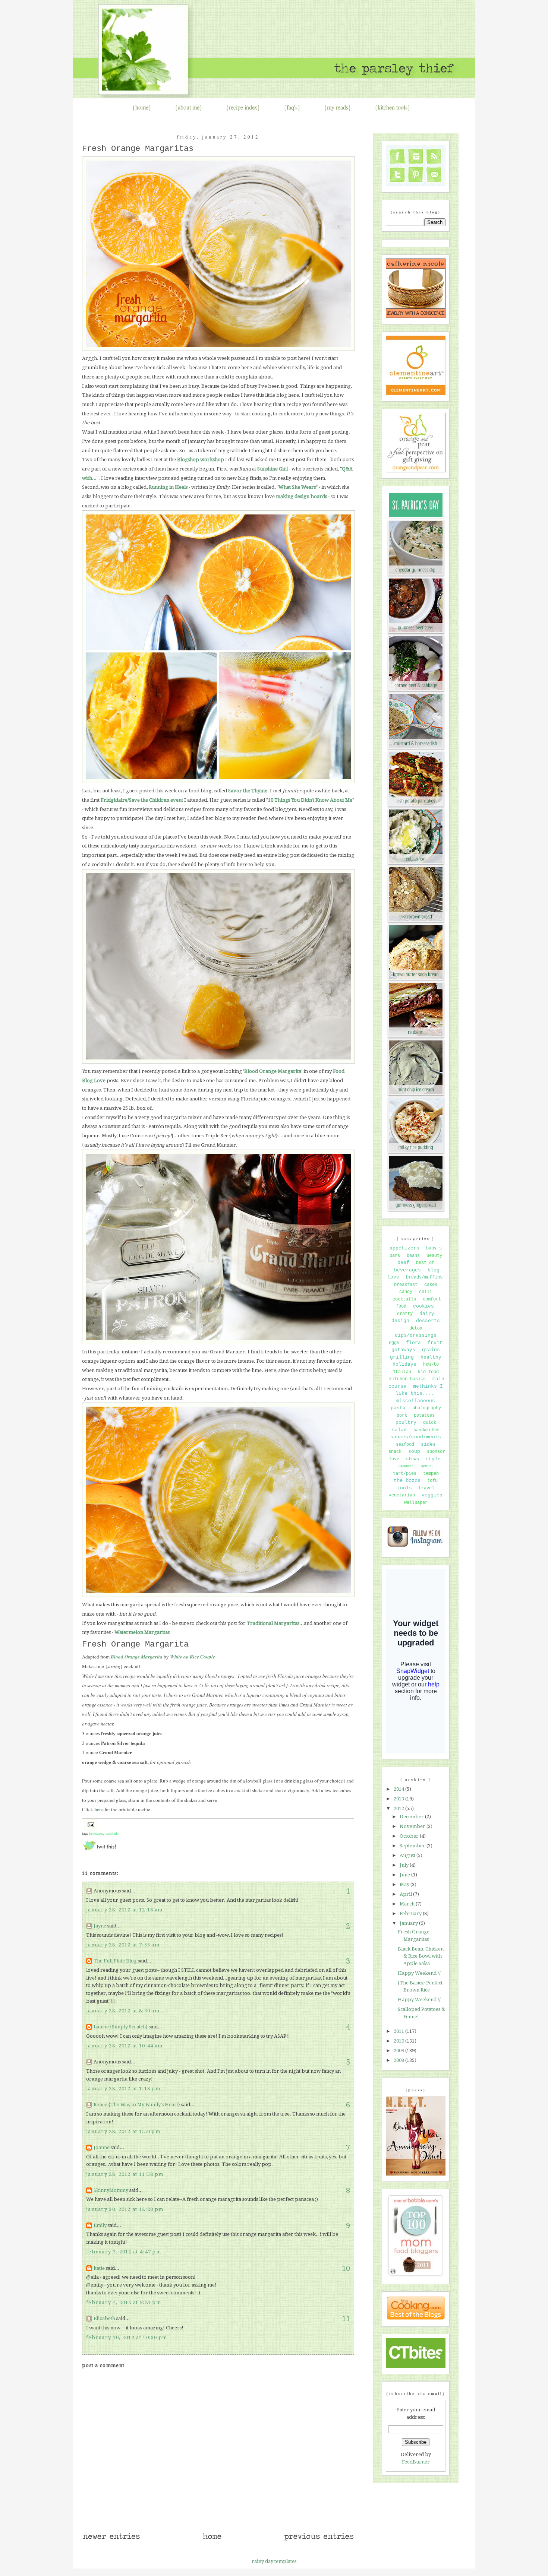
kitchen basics (407, 1379)
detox (416, 1328)
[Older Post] (319, 2540)
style (433, 1459)
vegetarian (402, 1495)
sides (428, 1444)
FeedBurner (416, 2462)
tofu (432, 1481)
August (408, 1855)
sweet (427, 1466)
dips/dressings (416, 1335)
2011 (399, 2031)
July (405, 1865)
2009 (399, 2051)
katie (99, 2268)
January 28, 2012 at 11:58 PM (125, 2174)
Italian (402, 1372)
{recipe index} (243, 107)
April (406, 1894)
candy (406, 1292)
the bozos (407, 1480)
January (409, 1923)
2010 (399, 2041)
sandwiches (426, 1430)
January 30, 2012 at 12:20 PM (125, 2209)
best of (425, 1263)
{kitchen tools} (393, 107)
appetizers (404, 1248)
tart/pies (405, 1474)
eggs (394, 1343)
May (405, 1884)
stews (412, 1459)
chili (426, 1292)
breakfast (406, 1285)
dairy (427, 1314)
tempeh (431, 1474)
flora (413, 1343)
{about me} (189, 107)
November (413, 1826)
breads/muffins (424, 1277)
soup (414, 1452)
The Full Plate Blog (115, 1961)
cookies (423, 1306)
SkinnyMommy (111, 2190)
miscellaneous (416, 1401)
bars (395, 1256)
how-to (431, 1365)
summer (406, 1466)
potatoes (424, 1416)
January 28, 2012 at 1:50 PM (123, 2131)
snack (395, 1452)
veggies (432, 1495)
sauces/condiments (416, 1437)
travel (426, 1488)
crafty (405, 1314)
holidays (404, 1364)
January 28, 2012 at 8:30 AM (123, 2011)
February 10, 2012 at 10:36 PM (127, 2337)
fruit (435, 1343)
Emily (100, 2225)
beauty (434, 1256)
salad (399, 1430)
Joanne (102, 2147)
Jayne (100, 1926)
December (412, 1817)
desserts (428, 1321)
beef (403, 1263)
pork (402, 1416)
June (405, 1875)
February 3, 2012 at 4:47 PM (124, 2252)
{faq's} (292, 107)
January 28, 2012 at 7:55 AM (123, 1945)
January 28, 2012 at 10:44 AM (124, 2046)
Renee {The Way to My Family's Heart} (137, 2105)
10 (346, 2268)
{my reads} (338, 107)
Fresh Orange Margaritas (138, 149)
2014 (399, 1789)
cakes (431, 1285)
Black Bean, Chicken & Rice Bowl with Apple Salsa (421, 1956)
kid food (428, 1372)
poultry (406, 1422)
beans (413, 1256)
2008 (399, 2060)
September (413, 1846)
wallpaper (416, 1503)
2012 (399, 1808)
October (410, 1836)
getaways (403, 1350)
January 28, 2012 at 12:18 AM (124, 1910)
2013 (399, 1799)
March (408, 1904)
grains (431, 1350)
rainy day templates (274, 2561)
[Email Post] (90, 1824)
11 (346, 2319)
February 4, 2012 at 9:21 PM (124, 2302)
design (400, 1321)
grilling (402, 1357)
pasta (398, 1408)
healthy (431, 1357)
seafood (405, 1445)
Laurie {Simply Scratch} (121, 2027)
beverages (96, 1833)
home (142, 107)
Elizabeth (104, 2318)
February (411, 1913)
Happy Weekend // (419, 1973)
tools (404, 1488)
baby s (434, 1248)
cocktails (112, 1833)
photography (427, 1408)
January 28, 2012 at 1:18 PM (123, 2089)
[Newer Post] (111, 2540)
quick (430, 1423)
